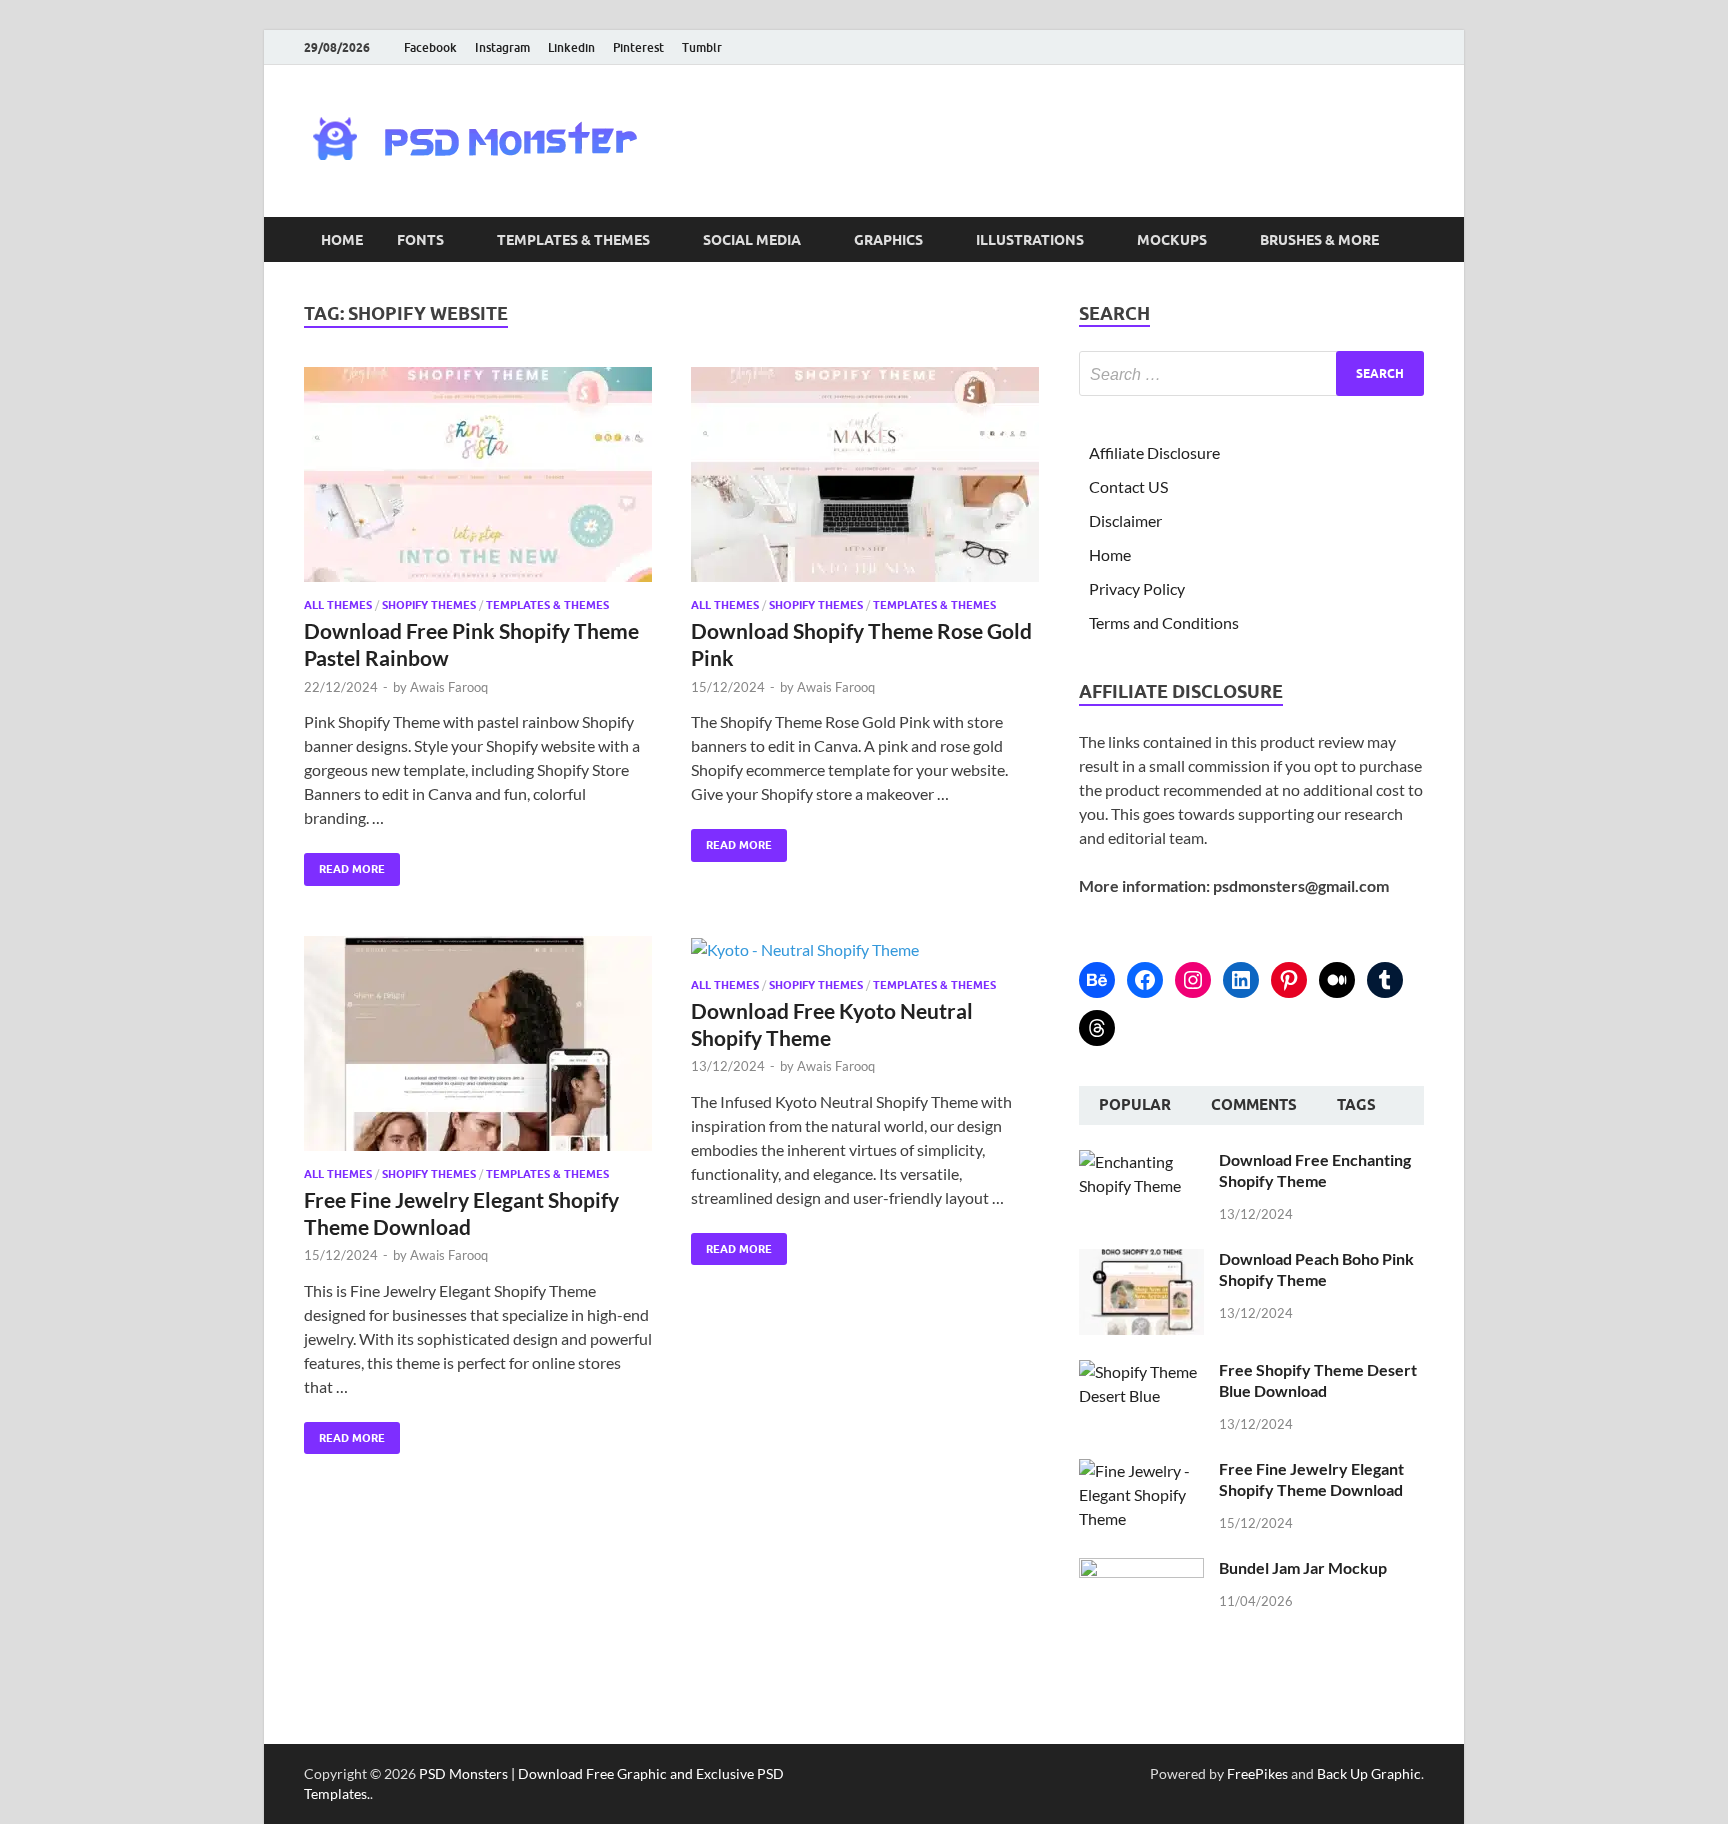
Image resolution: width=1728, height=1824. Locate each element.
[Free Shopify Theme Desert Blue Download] (1141, 1371)
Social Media (752, 240)
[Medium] (1337, 980)
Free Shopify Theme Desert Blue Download (1318, 1380)
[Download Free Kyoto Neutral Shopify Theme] (865, 949)
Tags (1356, 1105)
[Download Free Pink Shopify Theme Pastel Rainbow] (478, 474)
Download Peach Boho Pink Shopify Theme (1316, 1269)
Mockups (1172, 240)
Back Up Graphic (1369, 1773)
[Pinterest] (1289, 980)
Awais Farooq (449, 687)
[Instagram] (1193, 980)
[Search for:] (1251, 373)
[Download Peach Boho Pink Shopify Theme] (1141, 1260)
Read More (344, 864)
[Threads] (1097, 1028)
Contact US (1128, 486)
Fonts (420, 240)
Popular (1135, 1105)
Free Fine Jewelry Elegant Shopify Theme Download (1311, 1479)
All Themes (338, 605)
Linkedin (571, 47)
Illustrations (1030, 240)
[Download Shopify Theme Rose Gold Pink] (865, 474)
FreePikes (1257, 1773)
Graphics (888, 240)
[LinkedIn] (1241, 980)
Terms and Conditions (1164, 622)
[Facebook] (1145, 980)
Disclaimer (1125, 520)
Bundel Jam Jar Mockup (1303, 1567)
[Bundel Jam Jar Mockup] (1141, 1569)
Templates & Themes (573, 240)
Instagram (502, 47)
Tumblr (702, 47)
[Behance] (1097, 980)
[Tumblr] (1385, 980)
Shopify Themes (429, 605)
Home (342, 240)
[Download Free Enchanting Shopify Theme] (1141, 1161)
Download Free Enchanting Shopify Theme (1315, 1170)
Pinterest (638, 47)
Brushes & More (1319, 240)
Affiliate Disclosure (1154, 452)
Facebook (430, 47)
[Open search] (1414, 240)
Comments (1254, 1105)
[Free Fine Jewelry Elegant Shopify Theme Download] (478, 1043)
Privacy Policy (1137, 588)
